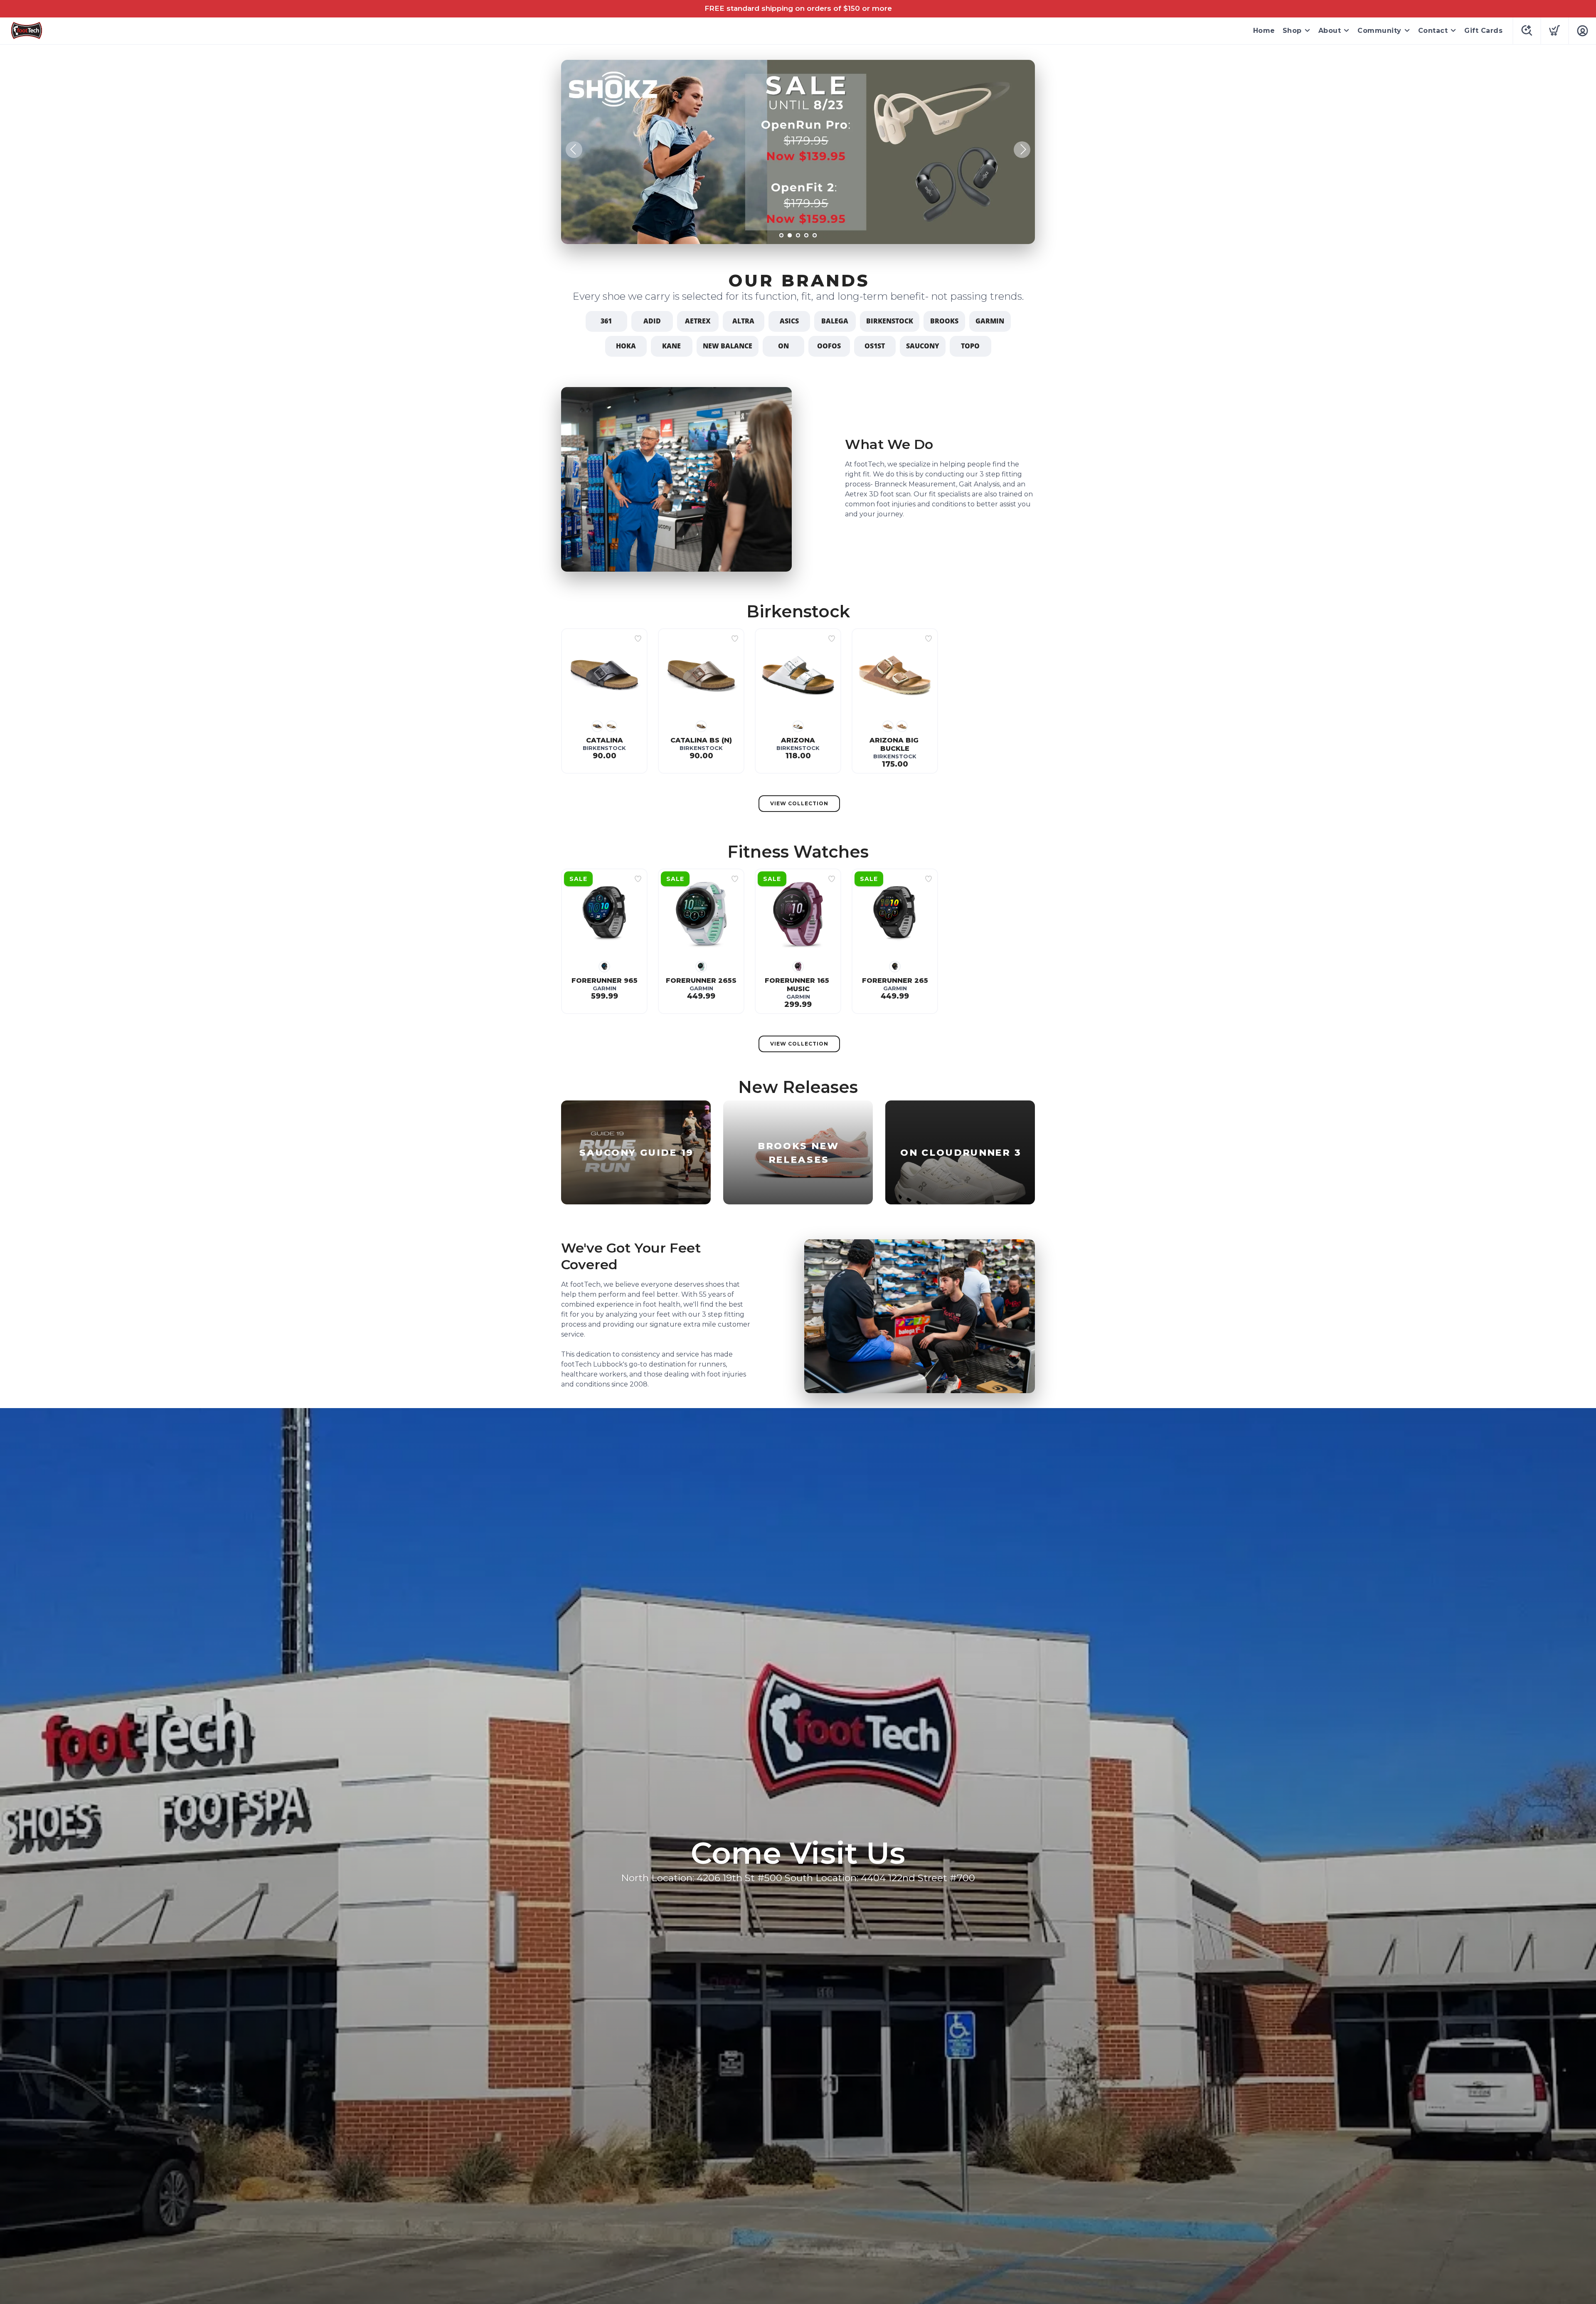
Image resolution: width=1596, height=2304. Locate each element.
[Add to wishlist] (638, 639)
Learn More (1002, 228)
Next (1022, 150)
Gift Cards (1483, 31)
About (1330, 31)
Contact (1433, 31)
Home (1264, 31)
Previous (574, 150)
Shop (1292, 31)
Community (1379, 31)
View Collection (799, 803)
